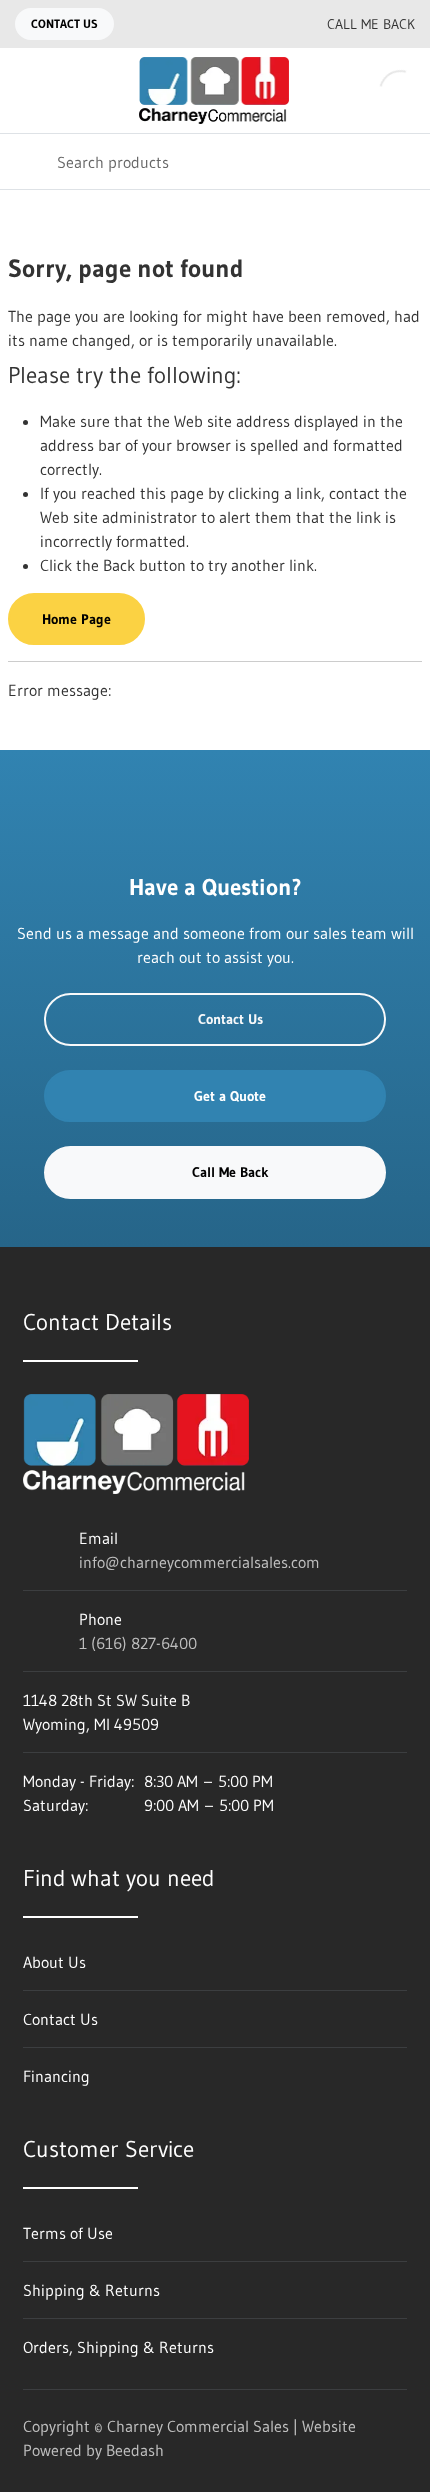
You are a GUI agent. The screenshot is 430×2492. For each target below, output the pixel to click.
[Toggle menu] (28, 90)
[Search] (28, 161)
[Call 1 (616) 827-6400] (267, 24)
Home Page (76, 619)
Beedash (135, 2450)
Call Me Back (371, 24)
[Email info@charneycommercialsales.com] (227, 24)
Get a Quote (230, 1096)
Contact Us (64, 23)
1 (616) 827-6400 (138, 1643)
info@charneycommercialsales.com (199, 1562)
